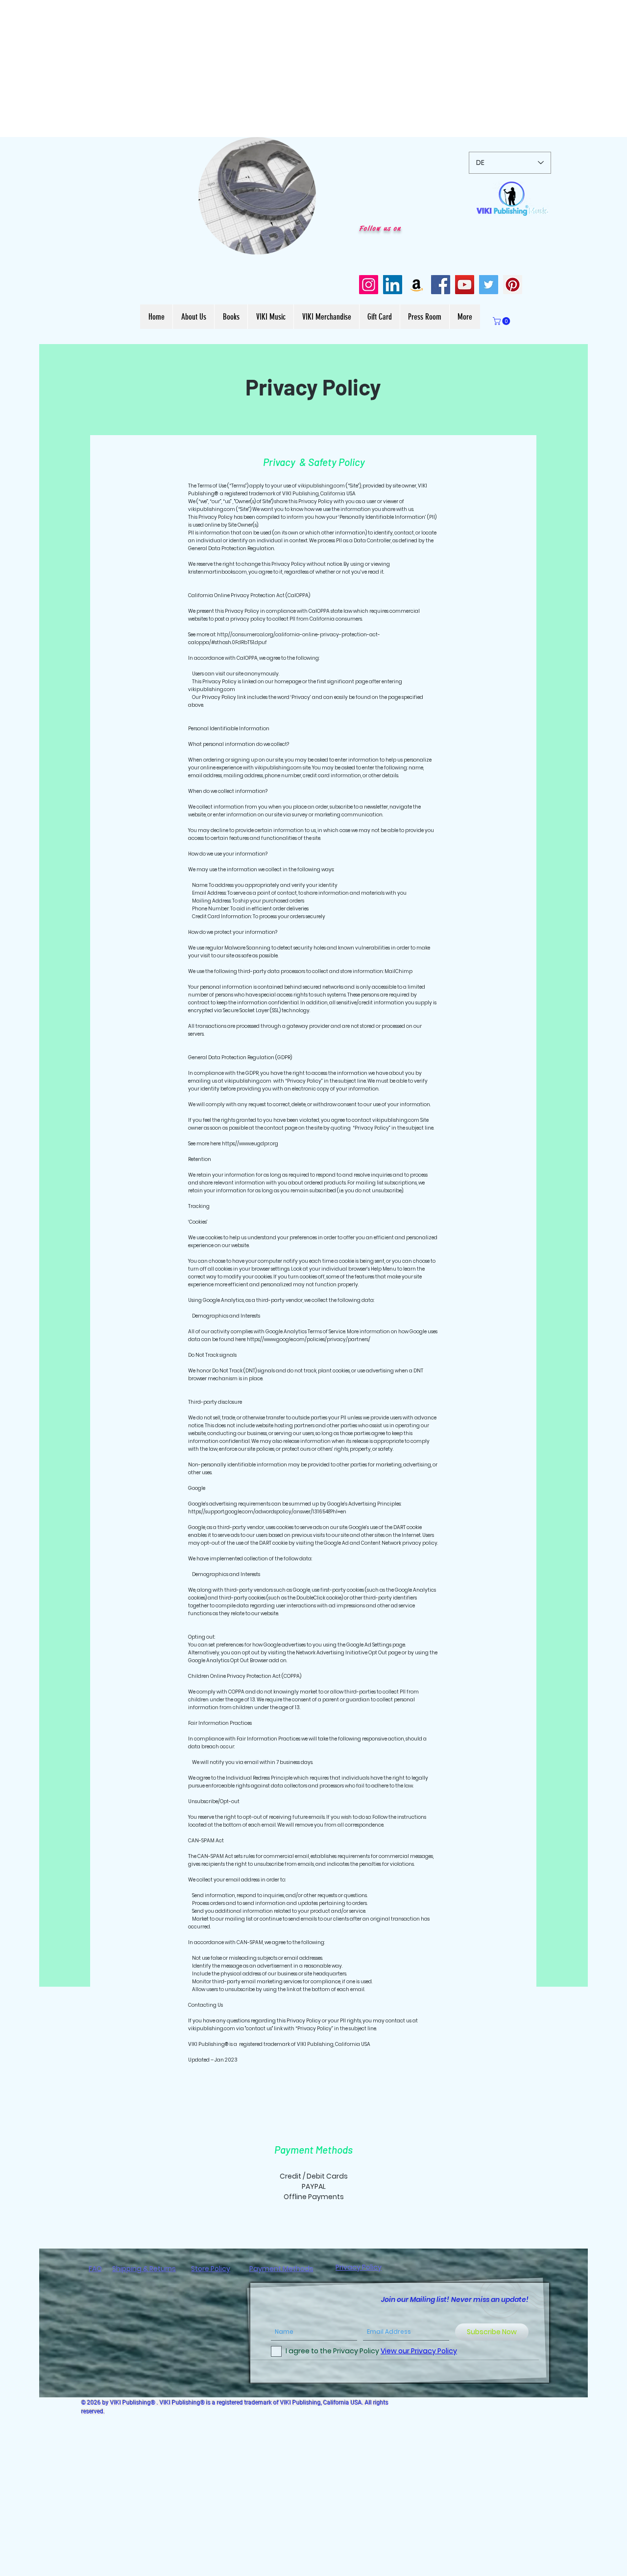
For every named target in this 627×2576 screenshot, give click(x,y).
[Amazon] (417, 285)
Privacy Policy (359, 2267)
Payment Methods (281, 2269)
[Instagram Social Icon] (369, 285)
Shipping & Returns (144, 2269)
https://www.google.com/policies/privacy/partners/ (309, 1339)
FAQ (95, 2269)
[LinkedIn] (393, 285)
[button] (303, 244)
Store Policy (211, 2269)
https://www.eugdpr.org (250, 1144)
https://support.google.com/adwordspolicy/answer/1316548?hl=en (267, 1512)
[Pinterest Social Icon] (513, 285)
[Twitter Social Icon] (489, 285)
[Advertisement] (294, 69)
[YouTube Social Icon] (465, 285)
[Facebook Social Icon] (441, 285)
